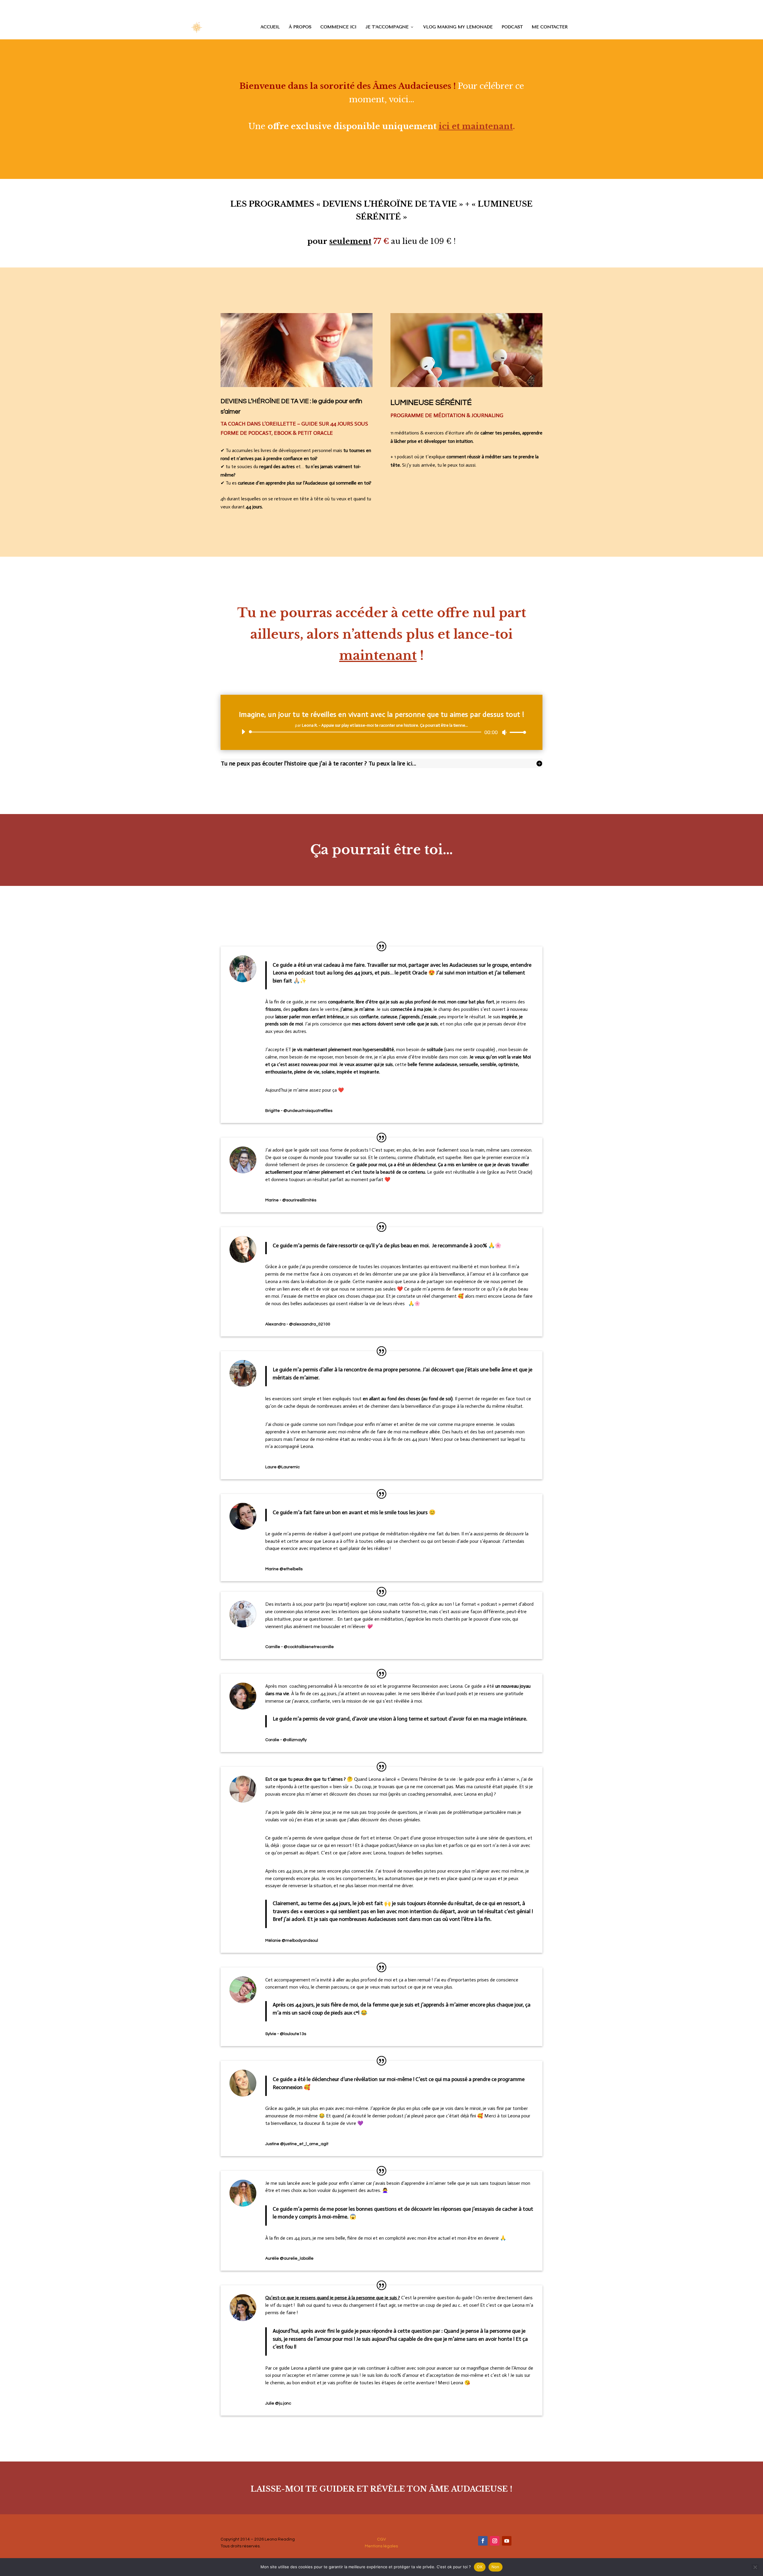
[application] (381, 732)
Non (496, 2567)
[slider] (516, 732)
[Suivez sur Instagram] (495, 2541)
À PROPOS (300, 27)
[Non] (755, 2567)
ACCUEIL (270, 27)
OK (480, 2567)
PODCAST (512, 27)
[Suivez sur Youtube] (507, 2541)
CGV (381, 2539)
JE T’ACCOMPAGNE (387, 27)
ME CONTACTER (550, 27)
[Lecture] (243, 732)
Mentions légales (381, 2546)
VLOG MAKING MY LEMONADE (458, 27)
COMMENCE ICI (338, 27)
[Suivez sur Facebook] (483, 2541)
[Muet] (504, 732)
